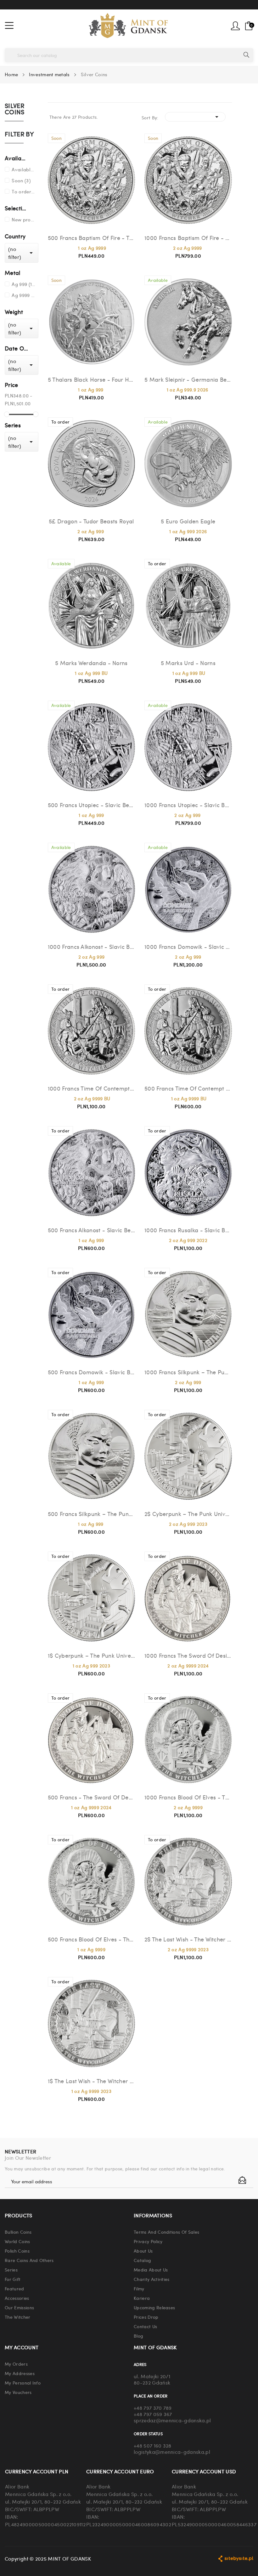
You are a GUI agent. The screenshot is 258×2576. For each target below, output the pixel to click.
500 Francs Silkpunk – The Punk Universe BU (92, 1514)
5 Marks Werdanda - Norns (91, 663)
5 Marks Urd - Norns (188, 663)
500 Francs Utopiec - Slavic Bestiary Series (92, 805)
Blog (138, 2336)
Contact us (145, 2326)
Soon (21, 180)
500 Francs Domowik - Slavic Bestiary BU (92, 1372)
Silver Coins (15, 109)
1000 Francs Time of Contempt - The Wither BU (92, 1088)
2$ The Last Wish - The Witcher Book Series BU (188, 1939)
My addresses (20, 2373)
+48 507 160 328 (153, 2445)
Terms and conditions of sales (166, 2232)
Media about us (151, 2270)
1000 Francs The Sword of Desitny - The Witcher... (188, 1655)
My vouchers (18, 2392)
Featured (14, 2288)
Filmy (139, 2288)
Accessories (17, 2298)
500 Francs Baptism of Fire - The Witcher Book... (92, 238)
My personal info (23, 2383)
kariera (142, 2298)
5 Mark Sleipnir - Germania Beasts (188, 379)
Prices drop (146, 2317)
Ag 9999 (24, 295)
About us (143, 2251)
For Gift (13, 2279)
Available (24, 169)
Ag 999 (24, 284)
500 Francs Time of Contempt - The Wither (188, 1088)
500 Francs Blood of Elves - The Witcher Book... (92, 1939)
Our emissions (19, 2307)
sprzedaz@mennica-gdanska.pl (172, 2420)
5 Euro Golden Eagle (188, 521)
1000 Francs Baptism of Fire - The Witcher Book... (188, 238)
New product (24, 219)
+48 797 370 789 (153, 2408)
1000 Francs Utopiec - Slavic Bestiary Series (188, 805)
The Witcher (18, 2317)
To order (24, 191)
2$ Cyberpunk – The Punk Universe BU (188, 1514)
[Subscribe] (242, 2180)
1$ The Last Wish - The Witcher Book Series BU (92, 2081)
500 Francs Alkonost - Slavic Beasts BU (92, 1230)
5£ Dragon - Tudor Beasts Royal (91, 521)
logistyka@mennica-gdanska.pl (172, 2452)
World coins (17, 2241)
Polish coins (17, 2251)
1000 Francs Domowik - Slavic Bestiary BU (188, 946)
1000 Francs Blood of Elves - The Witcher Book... (188, 1797)
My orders (16, 2364)
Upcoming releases (154, 2307)
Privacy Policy (148, 2241)
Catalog (142, 2260)
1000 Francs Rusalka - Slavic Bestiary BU (188, 1230)
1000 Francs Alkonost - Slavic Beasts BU (92, 946)
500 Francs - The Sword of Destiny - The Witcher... (92, 1797)
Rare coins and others (29, 2260)
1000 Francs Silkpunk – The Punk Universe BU (188, 1372)
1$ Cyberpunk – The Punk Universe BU (92, 1655)
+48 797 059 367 (153, 2414)
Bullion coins (18, 2232)
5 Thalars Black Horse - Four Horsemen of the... (92, 379)
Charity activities (152, 2279)
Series (11, 2270)
